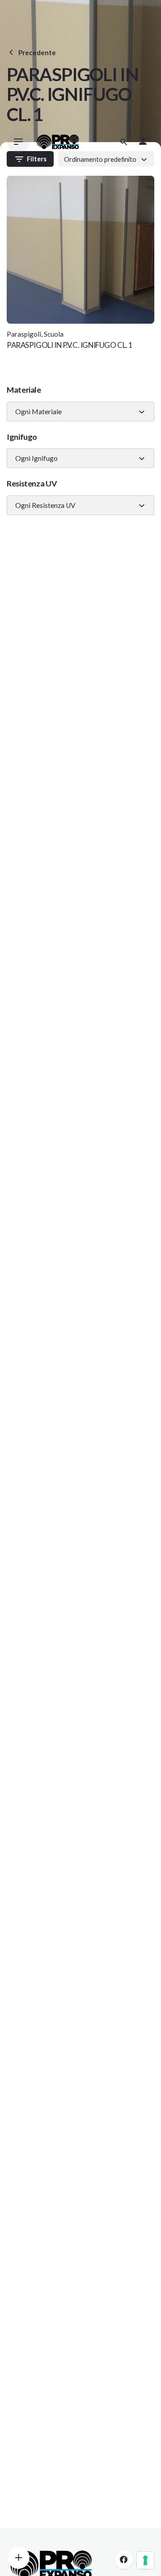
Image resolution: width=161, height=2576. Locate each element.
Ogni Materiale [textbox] (38, 412)
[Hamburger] (18, 142)
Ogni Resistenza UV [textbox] (45, 505)
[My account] (143, 142)
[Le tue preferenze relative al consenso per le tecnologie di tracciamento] (145, 2560)
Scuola (54, 334)
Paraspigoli (24, 334)
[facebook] (124, 2560)
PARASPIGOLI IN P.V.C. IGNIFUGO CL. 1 (70, 345)
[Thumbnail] (58, 142)
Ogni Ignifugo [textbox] (36, 458)
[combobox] (80, 412)
